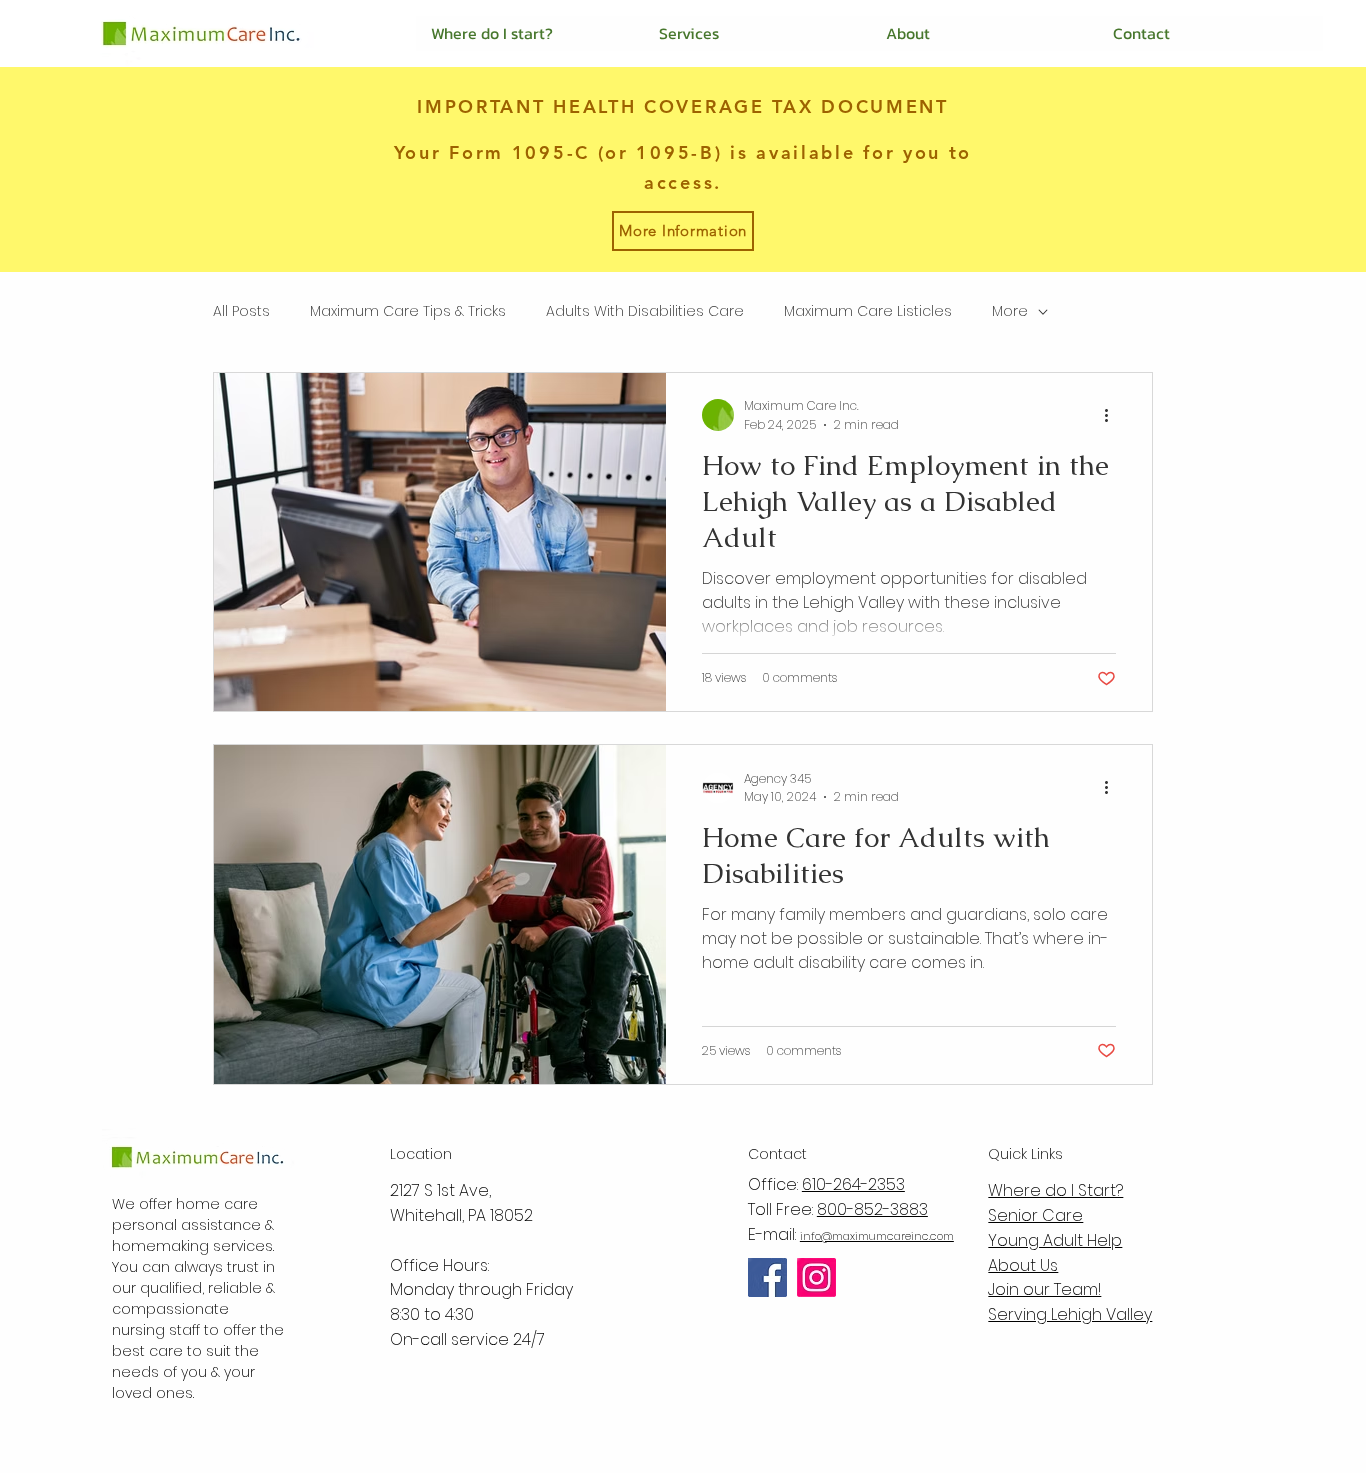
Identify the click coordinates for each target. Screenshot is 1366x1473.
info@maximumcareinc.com (877, 1236)
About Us (1023, 1265)
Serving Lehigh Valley (1070, 1314)
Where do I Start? (1055, 1190)
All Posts (241, 311)
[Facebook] (767, 1277)
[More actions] (1113, 415)
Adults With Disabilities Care (645, 311)
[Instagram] (816, 1277)
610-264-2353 (853, 1184)
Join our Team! (1044, 1289)
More (1010, 311)
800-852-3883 (872, 1209)
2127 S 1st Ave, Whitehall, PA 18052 (461, 1203)
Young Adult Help (1055, 1240)
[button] (756, 33)
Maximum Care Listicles (868, 311)
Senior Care (1035, 1215)
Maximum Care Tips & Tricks (408, 311)
